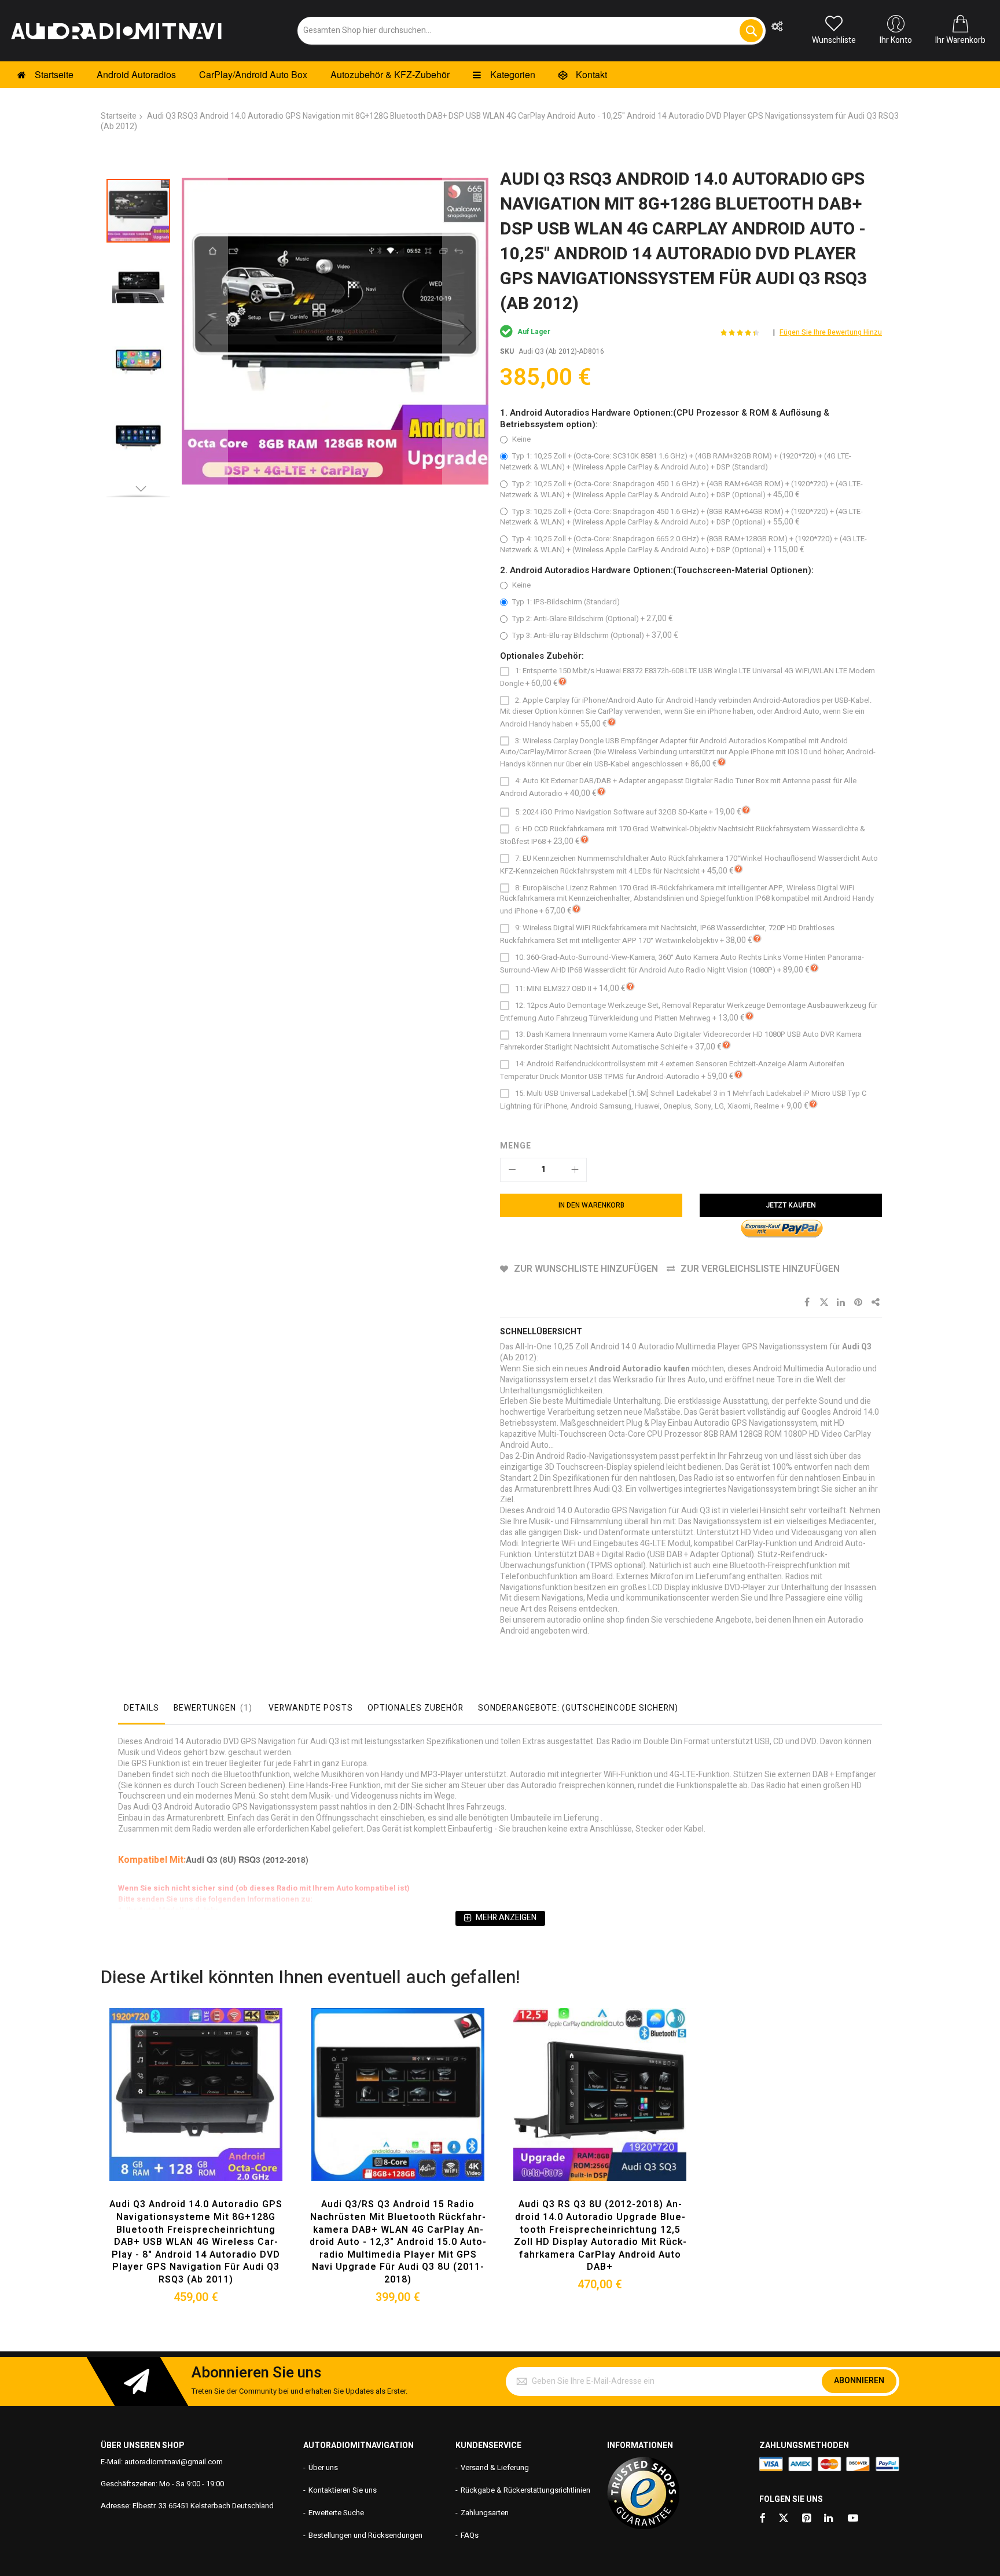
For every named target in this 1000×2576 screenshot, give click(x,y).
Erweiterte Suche (336, 2513)
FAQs (470, 2535)
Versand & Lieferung (495, 2467)
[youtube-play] (853, 2519)
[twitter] (784, 2519)
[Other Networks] (876, 1302)
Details (141, 1708)
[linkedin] (829, 2519)
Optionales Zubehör (416, 1708)
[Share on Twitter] (824, 1302)
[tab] (141, 1711)
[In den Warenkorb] (169, 2111)
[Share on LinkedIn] (841, 1302)
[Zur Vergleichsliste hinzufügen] (223, 2111)
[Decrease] (512, 1170)
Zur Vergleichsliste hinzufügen (760, 1269)
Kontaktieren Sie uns (343, 2490)
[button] (205, 332)
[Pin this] (859, 1302)
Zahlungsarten (485, 2513)
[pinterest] (807, 2519)
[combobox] (532, 31)
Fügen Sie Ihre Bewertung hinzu (831, 332)
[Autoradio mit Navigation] (116, 31)
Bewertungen (211, 1708)
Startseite (119, 116)
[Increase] (575, 1170)
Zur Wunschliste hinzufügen (586, 1269)
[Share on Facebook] (807, 1302)
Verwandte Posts (311, 1708)
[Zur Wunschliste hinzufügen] (196, 2111)
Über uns (323, 2467)
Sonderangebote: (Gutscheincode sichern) (578, 1708)
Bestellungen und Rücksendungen (365, 2535)
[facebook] (762, 2519)
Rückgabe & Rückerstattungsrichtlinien (525, 2490)
